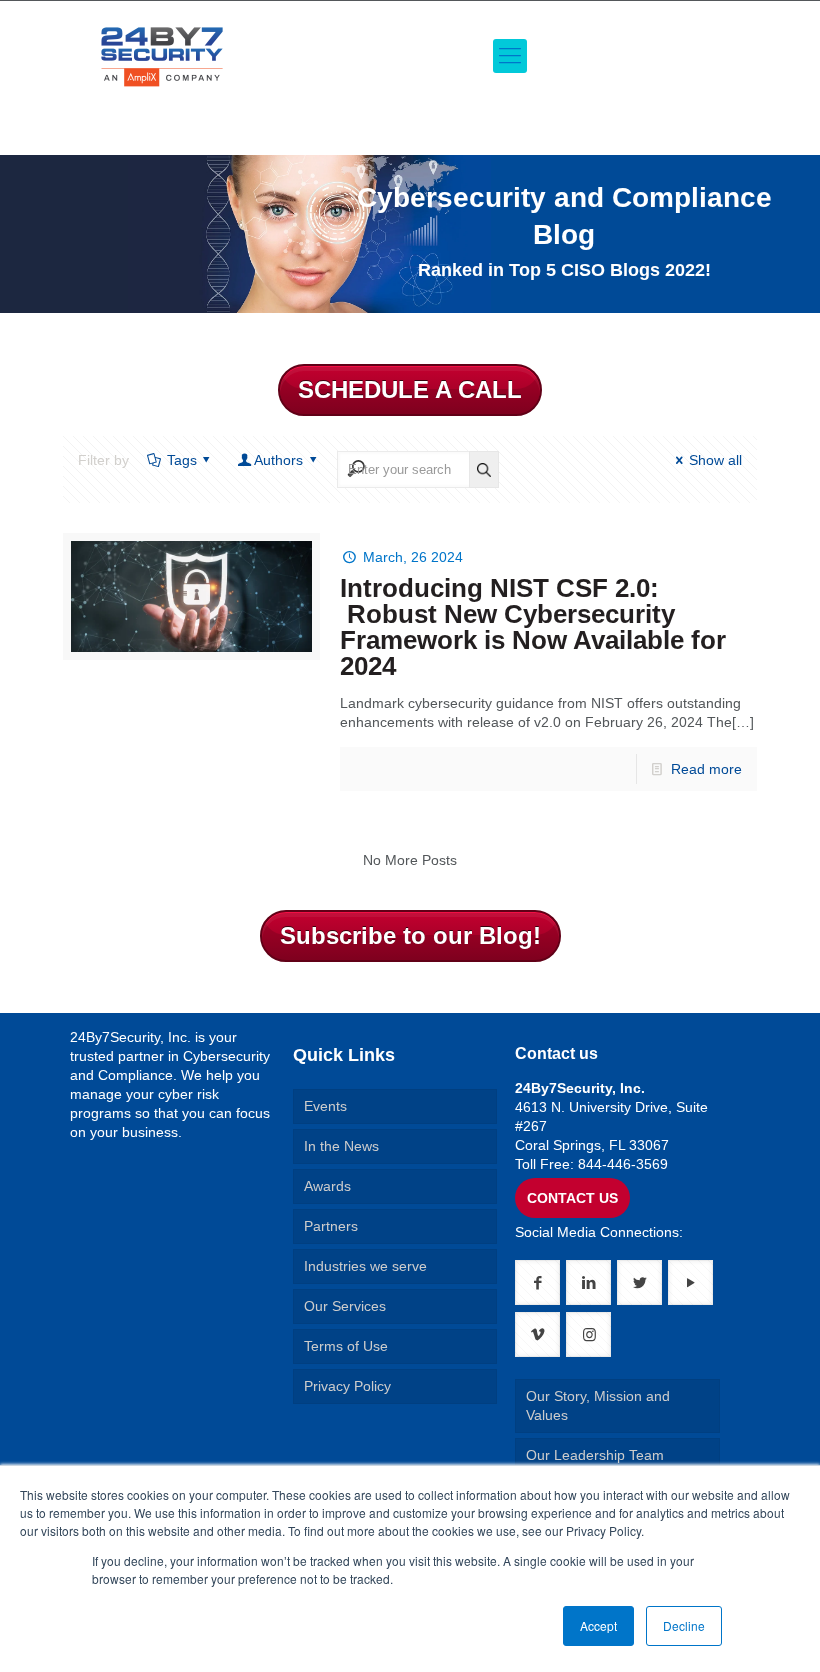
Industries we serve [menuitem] (365, 1266)
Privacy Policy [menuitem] (347, 1386)
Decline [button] (684, 1625)
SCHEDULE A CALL (410, 389)
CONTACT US (572, 1198)
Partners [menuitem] (331, 1226)
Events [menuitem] (325, 1106)
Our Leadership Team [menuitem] (595, 1455)
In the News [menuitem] (341, 1146)
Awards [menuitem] (327, 1186)
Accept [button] (598, 1625)
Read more (706, 769)
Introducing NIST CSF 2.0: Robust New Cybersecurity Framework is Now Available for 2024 (533, 627)
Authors (278, 460)
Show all (715, 460)
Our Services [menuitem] (345, 1306)
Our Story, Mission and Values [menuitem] (598, 1405)
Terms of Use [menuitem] (346, 1346)
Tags (182, 460)
